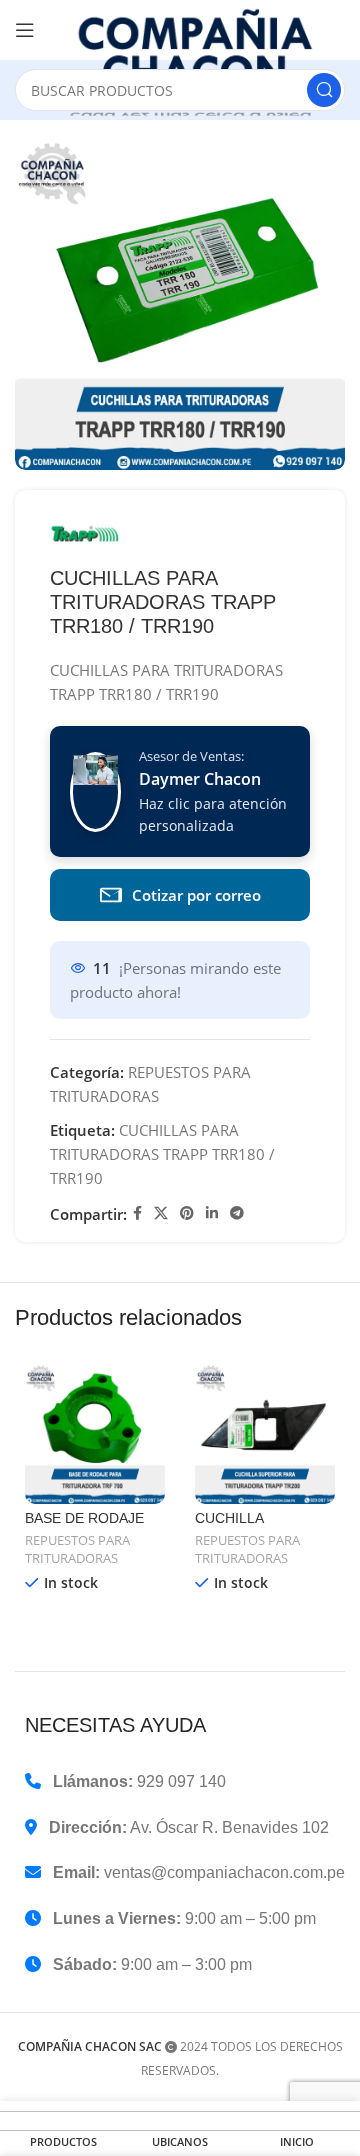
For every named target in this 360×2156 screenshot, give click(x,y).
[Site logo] (200, 62)
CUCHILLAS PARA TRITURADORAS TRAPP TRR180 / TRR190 (162, 1154)
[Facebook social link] (137, 1213)
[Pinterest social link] (187, 1213)
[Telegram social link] (237, 1213)
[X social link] (161, 1213)
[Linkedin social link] (212, 1213)
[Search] (324, 90)
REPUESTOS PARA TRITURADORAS (77, 1549)
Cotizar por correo (196, 895)
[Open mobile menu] (25, 30)
